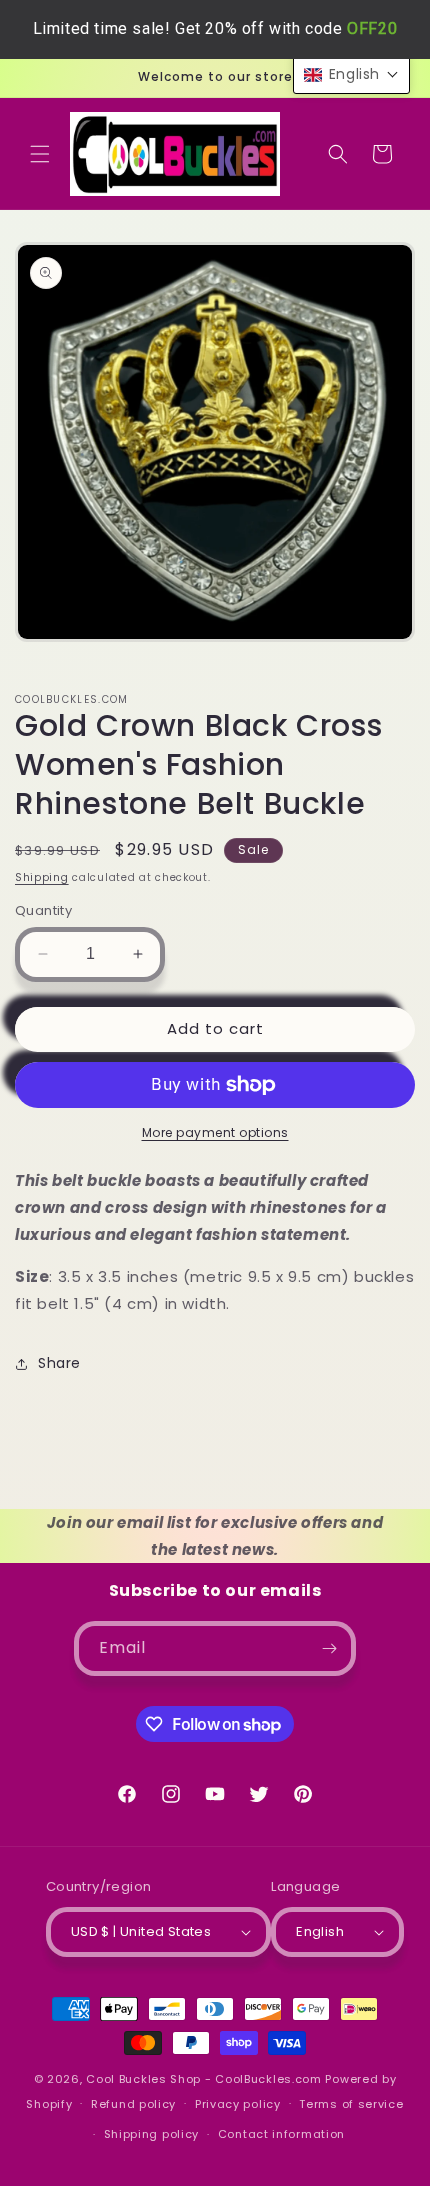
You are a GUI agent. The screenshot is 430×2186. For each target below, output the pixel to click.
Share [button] (59, 1363)
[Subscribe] (329, 1648)
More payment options (215, 1132)
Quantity (43, 910)
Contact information (281, 2134)
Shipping (42, 877)
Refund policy (133, 2104)
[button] (40, 154)
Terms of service (351, 2104)
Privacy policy (238, 2104)
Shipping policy (152, 2134)
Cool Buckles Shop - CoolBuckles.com (204, 2079)
